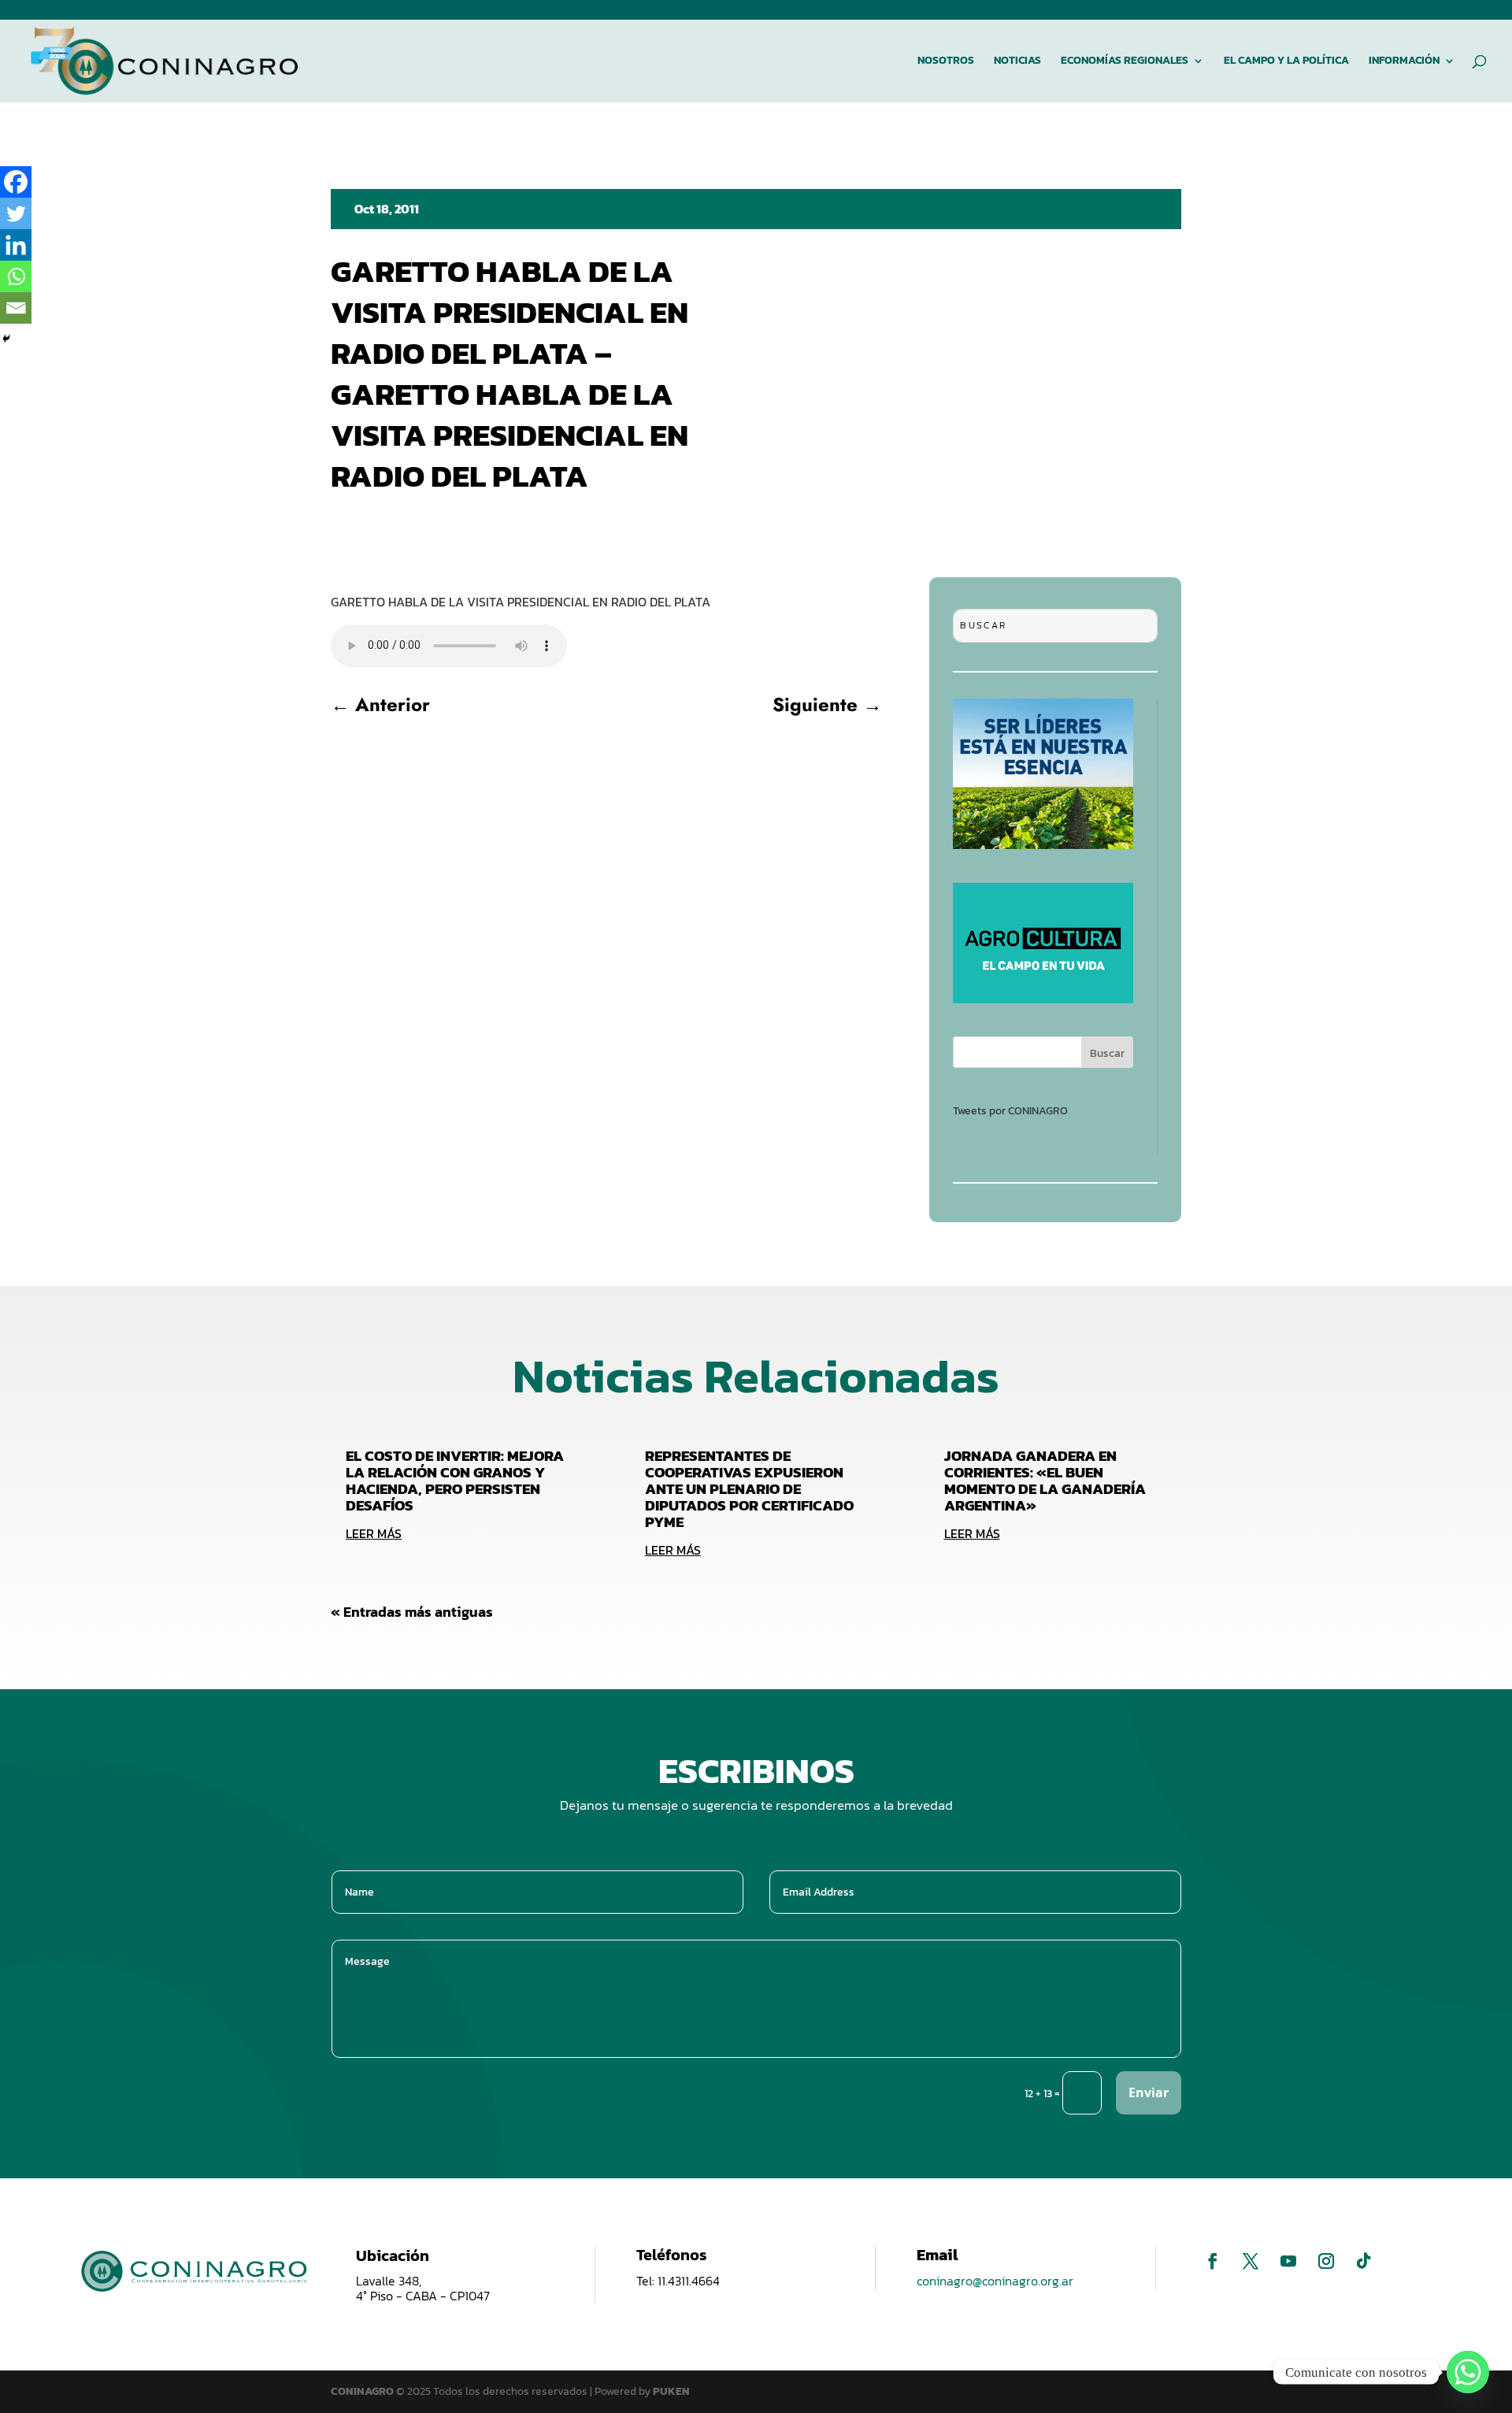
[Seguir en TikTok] (1364, 2261)
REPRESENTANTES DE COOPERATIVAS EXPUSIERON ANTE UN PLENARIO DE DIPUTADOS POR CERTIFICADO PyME (749, 1489)
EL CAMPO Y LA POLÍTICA (1286, 62)
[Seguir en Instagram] (1326, 2261)
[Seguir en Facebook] (1213, 2261)
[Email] (16, 308)
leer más (374, 1533)
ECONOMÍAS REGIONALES (1125, 62)
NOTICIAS (1017, 62)
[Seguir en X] (1251, 2261)
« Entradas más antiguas (412, 1612)
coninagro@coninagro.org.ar (995, 2281)
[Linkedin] (16, 245)
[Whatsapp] (16, 276)
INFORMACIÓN (1404, 62)
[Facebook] (16, 182)
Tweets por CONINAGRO (1010, 1111)
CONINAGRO (363, 2391)
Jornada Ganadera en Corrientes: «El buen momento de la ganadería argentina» (1045, 1481)
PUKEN (671, 2391)
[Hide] (6, 339)
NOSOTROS (946, 62)
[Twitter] (16, 213)
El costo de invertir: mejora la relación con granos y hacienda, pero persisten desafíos (455, 1481)
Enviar (1149, 2092)
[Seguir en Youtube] (1288, 2261)
